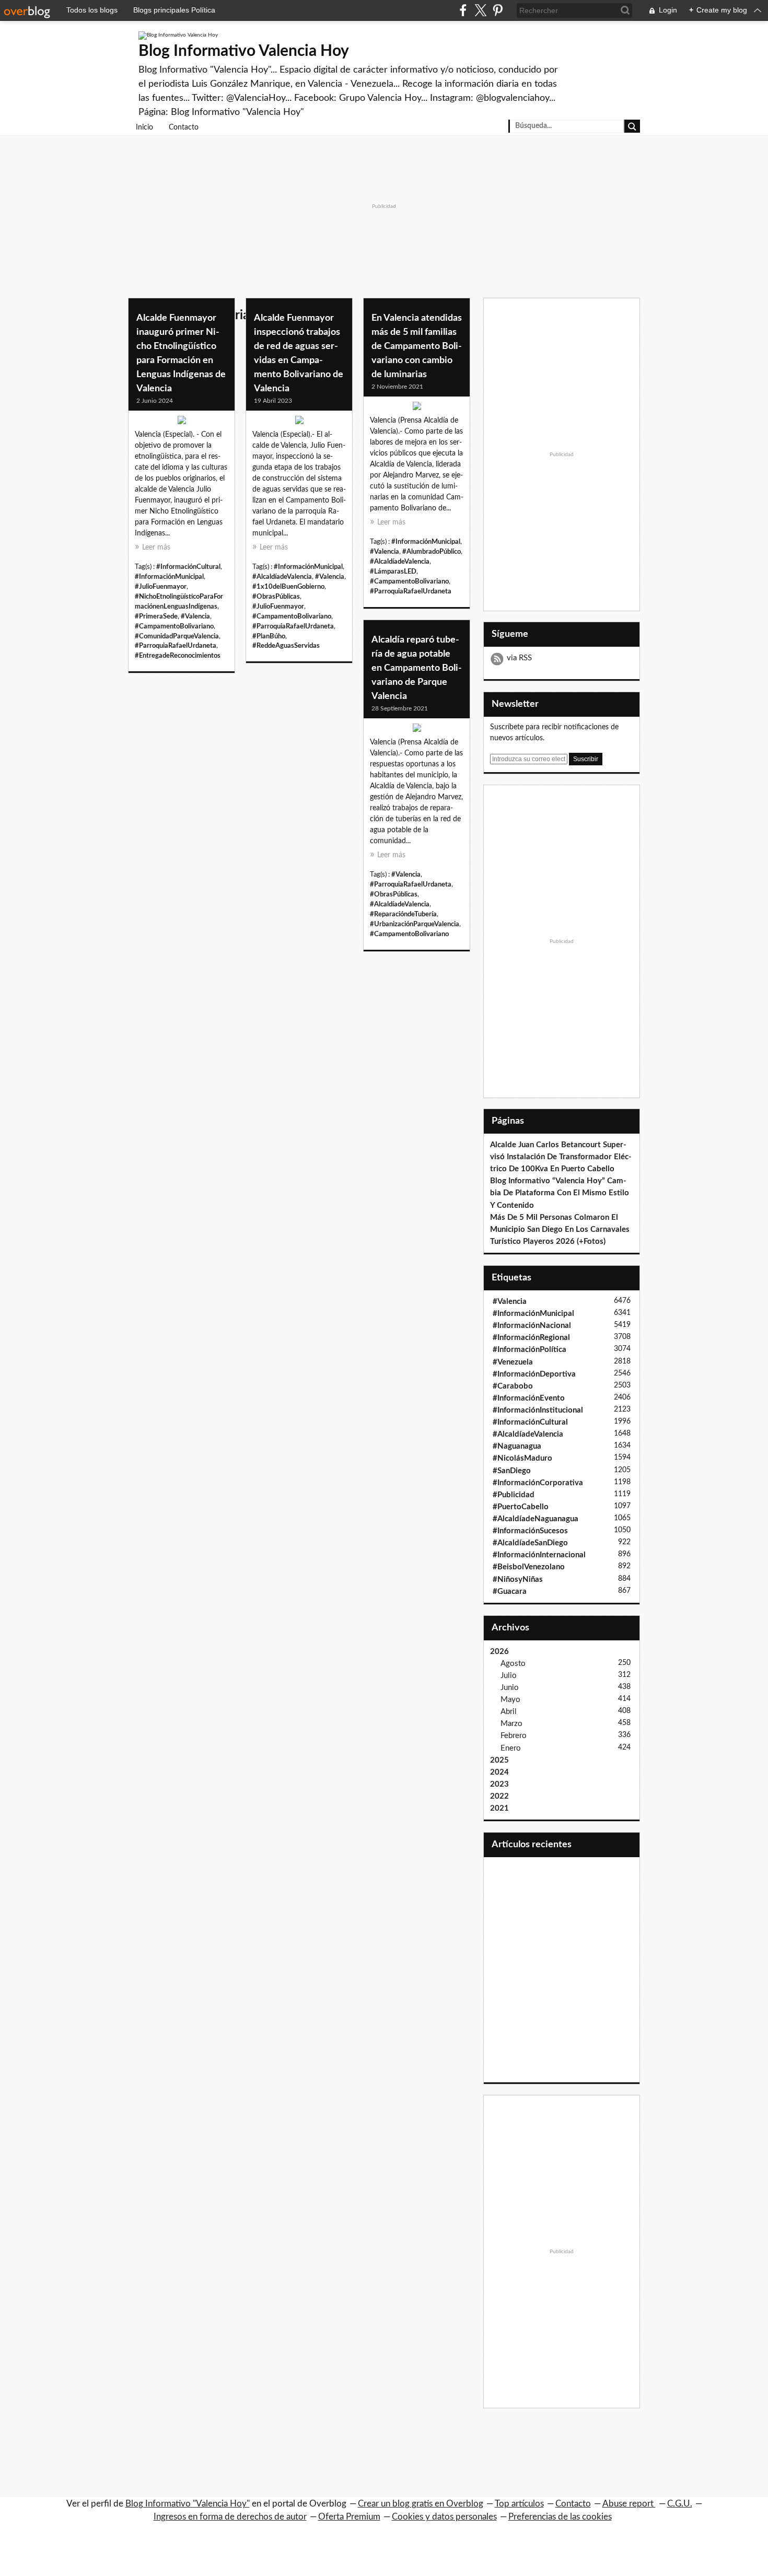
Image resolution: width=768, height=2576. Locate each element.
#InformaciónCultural (188, 567)
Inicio (144, 127)
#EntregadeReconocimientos (178, 656)
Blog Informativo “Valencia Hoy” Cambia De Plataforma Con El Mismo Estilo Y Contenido (560, 1193)
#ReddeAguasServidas (286, 646)
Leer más (156, 547)
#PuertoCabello (521, 1507)
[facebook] (463, 10)
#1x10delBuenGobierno (288, 587)
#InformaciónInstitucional (538, 1410)
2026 (499, 1652)
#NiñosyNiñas (518, 1580)
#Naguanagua (517, 1446)
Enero (511, 1748)
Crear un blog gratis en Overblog (421, 2504)
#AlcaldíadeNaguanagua (536, 1519)
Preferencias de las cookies (560, 2517)
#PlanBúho (269, 636)
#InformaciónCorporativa (538, 1483)
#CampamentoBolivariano (174, 626)
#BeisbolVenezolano (529, 1567)
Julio (509, 1676)
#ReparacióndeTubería (403, 914)
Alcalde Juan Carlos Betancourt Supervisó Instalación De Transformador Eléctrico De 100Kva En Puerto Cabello (561, 1157)
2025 (499, 1760)
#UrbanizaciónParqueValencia (415, 924)
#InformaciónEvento (529, 1398)
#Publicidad (514, 1495)
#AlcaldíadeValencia (282, 577)
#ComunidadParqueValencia (177, 636)
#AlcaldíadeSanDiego (530, 1543)
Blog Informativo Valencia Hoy (244, 51)
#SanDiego (512, 1471)
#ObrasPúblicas (276, 597)
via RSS (519, 658)
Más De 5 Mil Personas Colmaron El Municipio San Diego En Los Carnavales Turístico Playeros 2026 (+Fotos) (560, 1229)
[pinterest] (498, 10)
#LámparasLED (393, 572)
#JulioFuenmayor (161, 587)
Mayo (510, 1700)
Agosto (513, 1664)
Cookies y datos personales (444, 2517)
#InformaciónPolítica (530, 1350)
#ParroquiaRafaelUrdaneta (176, 646)
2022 (499, 1796)
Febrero (514, 1736)
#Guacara (510, 1592)
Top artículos (519, 2504)
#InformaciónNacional (532, 1326)
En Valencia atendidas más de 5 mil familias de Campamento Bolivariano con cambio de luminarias (417, 346)
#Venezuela (513, 1362)
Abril (509, 1712)
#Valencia (195, 616)
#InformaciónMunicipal (169, 577)
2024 (499, 1772)
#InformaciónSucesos (530, 1531)
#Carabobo (513, 1386)
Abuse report (629, 2504)
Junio (510, 1688)
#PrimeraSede (156, 616)
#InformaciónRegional (531, 1338)
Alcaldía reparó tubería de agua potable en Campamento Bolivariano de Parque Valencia (417, 668)
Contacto (184, 127)
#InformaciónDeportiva (534, 1374)
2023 (499, 1784)
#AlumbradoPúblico (432, 552)
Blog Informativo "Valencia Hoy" (188, 2504)
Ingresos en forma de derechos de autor (230, 2517)
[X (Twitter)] (480, 10)
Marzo (511, 1724)
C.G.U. (680, 2504)
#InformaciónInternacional (539, 1555)
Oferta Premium (349, 2517)
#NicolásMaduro (522, 1458)
